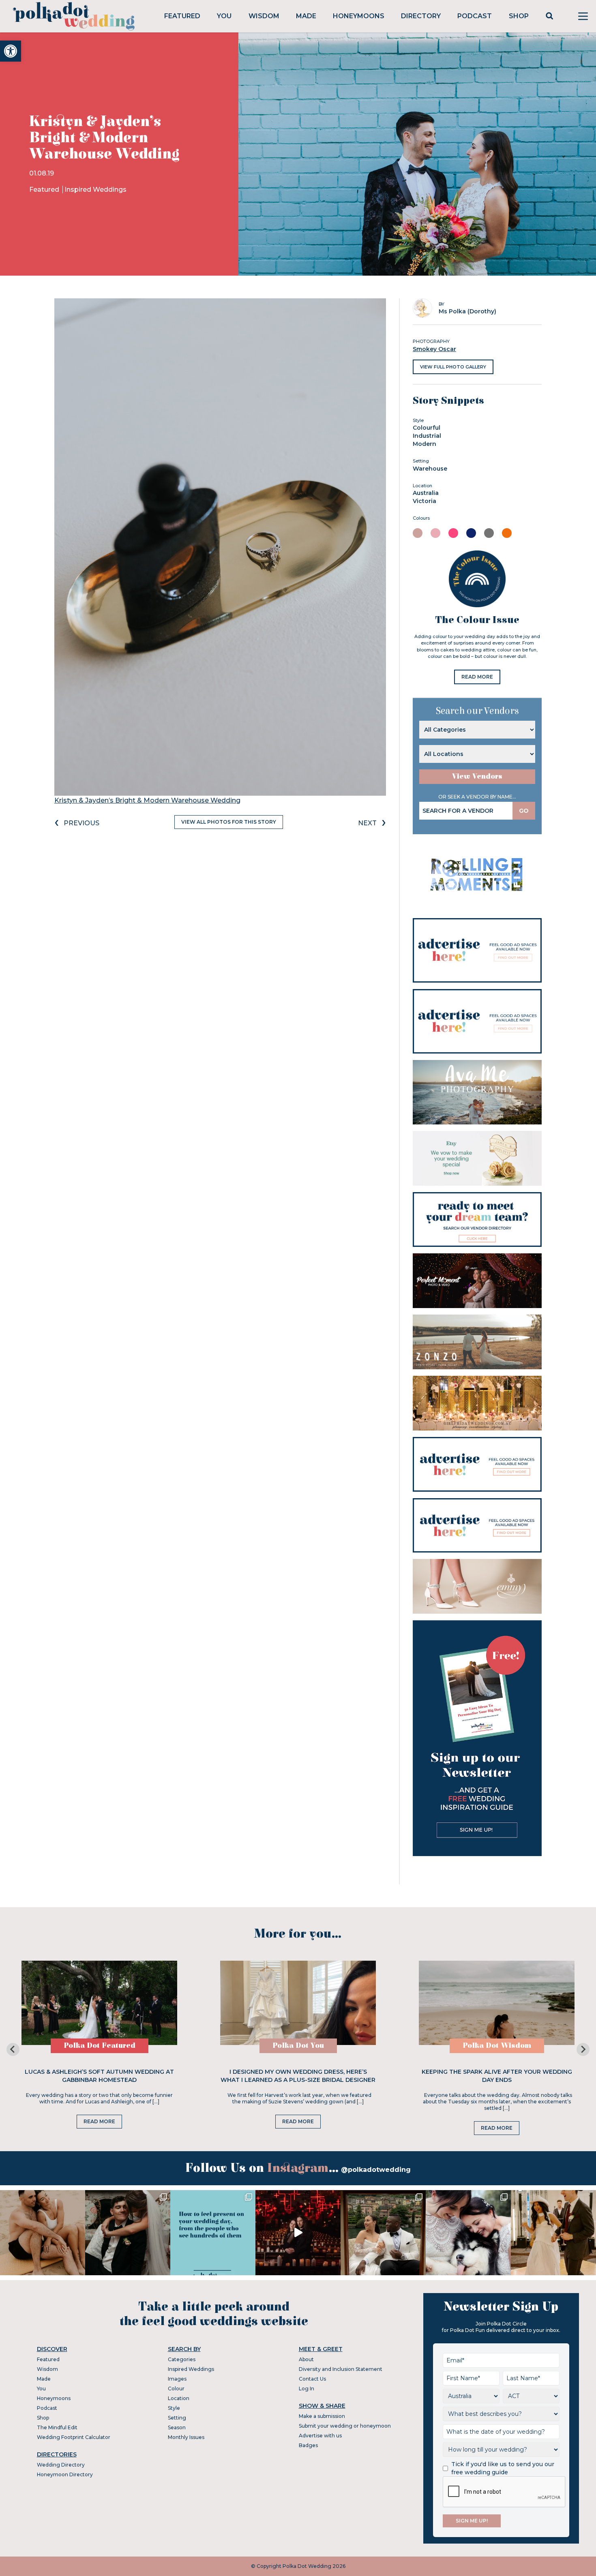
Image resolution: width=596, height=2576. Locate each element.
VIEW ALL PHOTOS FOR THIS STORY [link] (229, 822)
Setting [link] (177, 2418)
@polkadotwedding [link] (376, 2170)
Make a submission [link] (322, 2416)
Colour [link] (176, 2389)
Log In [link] (307, 2389)
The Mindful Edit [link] (57, 2427)
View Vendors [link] (477, 776)
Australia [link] (426, 493)
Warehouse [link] (430, 469)
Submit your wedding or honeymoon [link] (345, 2426)
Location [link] (179, 2398)
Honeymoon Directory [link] (65, 2474)
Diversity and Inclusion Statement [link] (341, 2369)
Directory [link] (421, 16)
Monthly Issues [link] (186, 2437)
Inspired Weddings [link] (95, 190)
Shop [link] (519, 16)
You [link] (224, 16)
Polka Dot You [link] (298, 2046)
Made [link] (306, 16)
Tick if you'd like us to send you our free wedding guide (503, 2468)
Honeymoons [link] (359, 16)
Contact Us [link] (312, 2379)
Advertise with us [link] (320, 2436)
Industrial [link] (427, 436)
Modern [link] (424, 444)
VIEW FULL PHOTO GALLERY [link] (453, 367)
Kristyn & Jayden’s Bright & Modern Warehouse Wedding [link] (147, 800)
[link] (11, 51)
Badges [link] (308, 2445)
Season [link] (177, 2427)
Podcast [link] (475, 16)
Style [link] (174, 2408)
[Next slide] (583, 2049)
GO (524, 811)
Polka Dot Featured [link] (100, 2046)
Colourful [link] (427, 428)
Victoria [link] (424, 501)
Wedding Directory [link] (61, 2465)
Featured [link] (182, 16)
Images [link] (177, 2379)
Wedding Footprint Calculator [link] (74, 2437)
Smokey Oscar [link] (434, 349)
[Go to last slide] (13, 2049)
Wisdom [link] (264, 16)
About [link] (306, 2359)
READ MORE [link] (477, 677)
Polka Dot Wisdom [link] (497, 2046)
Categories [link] (182, 2359)
